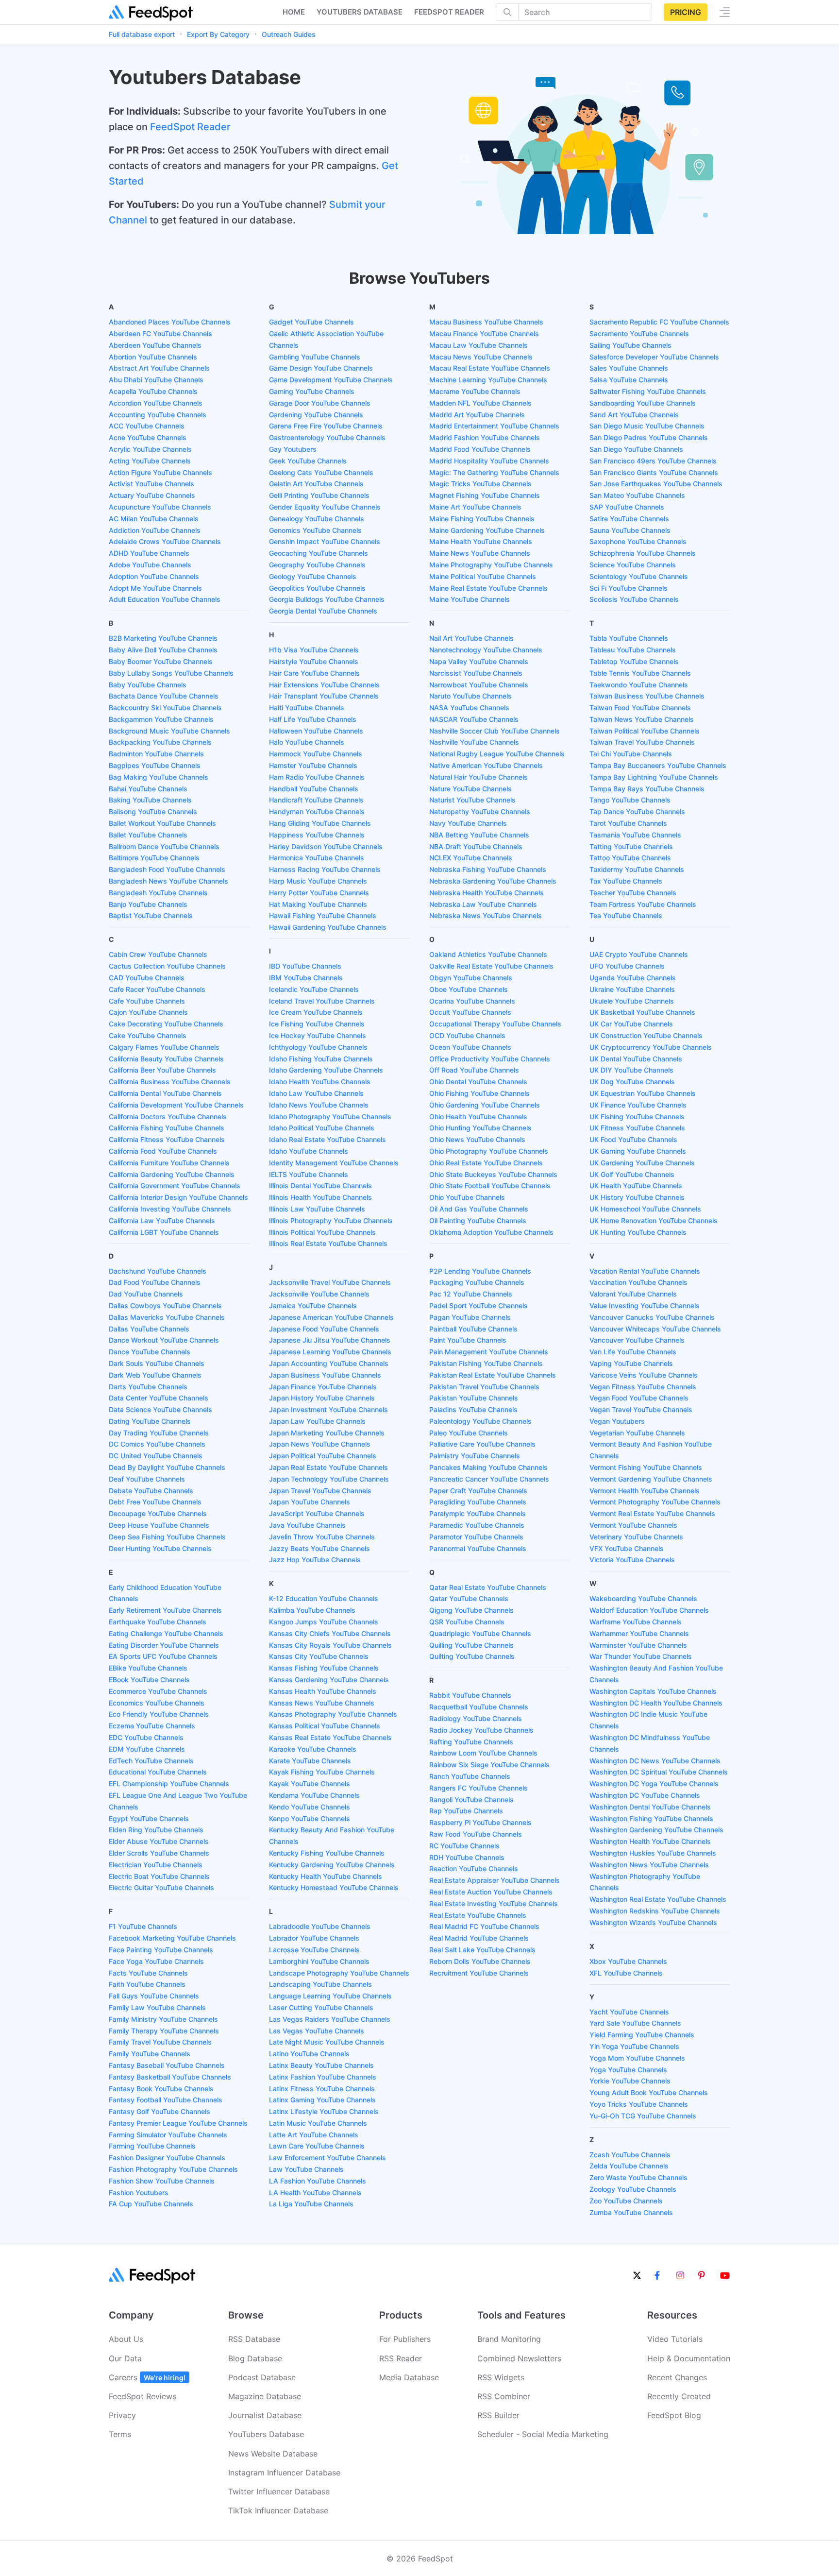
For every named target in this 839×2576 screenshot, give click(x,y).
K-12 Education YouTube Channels (324, 1598)
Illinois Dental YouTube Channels (320, 1186)
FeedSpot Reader (190, 127)
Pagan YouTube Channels (470, 1317)
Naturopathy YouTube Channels (480, 811)
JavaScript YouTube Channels (317, 1513)
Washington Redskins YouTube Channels (655, 1911)
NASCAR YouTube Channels (474, 719)
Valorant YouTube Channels (633, 1294)
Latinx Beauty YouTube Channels (321, 2065)
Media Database (409, 2377)
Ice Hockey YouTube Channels (318, 1035)
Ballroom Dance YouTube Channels (164, 846)
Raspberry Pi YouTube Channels (480, 1822)
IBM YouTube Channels (306, 978)
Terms (120, 2434)
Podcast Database (262, 2377)
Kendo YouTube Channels (310, 1807)
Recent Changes (677, 2377)
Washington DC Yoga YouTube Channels (654, 1783)
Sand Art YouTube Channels (634, 415)
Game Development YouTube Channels (331, 380)
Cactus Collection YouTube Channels (167, 966)
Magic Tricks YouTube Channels (480, 484)
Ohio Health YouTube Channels (478, 1117)
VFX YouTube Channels (627, 1548)
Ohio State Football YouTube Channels (490, 1186)
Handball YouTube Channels (314, 789)
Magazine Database (265, 2396)
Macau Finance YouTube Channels (484, 333)
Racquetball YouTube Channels (479, 1707)
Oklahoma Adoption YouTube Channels (491, 1232)
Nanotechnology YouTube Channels (486, 650)
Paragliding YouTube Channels (478, 1502)
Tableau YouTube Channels (633, 650)
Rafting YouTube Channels (471, 1742)
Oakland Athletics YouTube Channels (488, 954)
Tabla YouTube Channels (629, 638)
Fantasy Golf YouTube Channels (159, 2111)
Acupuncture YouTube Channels (160, 507)
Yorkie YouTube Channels (630, 2081)
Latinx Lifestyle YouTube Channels (324, 2111)
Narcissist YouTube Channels (476, 673)
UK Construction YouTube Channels (646, 1035)
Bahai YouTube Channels (148, 789)
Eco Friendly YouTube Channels (159, 1714)
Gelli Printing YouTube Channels (319, 495)
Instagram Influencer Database (284, 2473)
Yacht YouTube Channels (629, 2012)
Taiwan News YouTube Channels (642, 719)
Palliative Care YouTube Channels (482, 1444)
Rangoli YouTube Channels (471, 1800)
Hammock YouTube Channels (316, 754)
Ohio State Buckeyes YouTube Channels (493, 1174)
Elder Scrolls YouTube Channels (159, 1853)
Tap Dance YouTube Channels (637, 811)
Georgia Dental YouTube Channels (323, 611)
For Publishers (405, 2339)
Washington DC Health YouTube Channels (656, 1703)
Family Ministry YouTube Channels (163, 2019)
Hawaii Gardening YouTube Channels (328, 927)
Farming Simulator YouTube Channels (168, 2135)
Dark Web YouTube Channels (155, 1375)
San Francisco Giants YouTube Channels (654, 472)
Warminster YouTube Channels (638, 1645)
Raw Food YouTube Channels (476, 1834)
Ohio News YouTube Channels (477, 1139)
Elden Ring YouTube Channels (156, 1830)
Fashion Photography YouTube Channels (173, 2169)
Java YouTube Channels (307, 1525)
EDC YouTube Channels (146, 1737)
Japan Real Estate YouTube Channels (328, 1467)
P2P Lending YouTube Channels (480, 1271)
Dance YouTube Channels (150, 1352)
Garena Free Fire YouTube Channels (326, 426)
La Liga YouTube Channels (311, 2204)
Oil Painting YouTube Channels (478, 1220)
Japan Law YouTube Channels (317, 1421)
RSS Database (254, 2339)
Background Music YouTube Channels (169, 731)
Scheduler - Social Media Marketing (543, 2434)
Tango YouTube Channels (630, 800)
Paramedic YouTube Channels (477, 1525)
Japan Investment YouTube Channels (328, 1409)
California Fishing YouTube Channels (167, 1128)
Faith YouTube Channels (147, 1984)
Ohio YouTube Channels (467, 1197)
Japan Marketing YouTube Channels (327, 1433)
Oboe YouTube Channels (469, 989)
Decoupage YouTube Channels (158, 1513)
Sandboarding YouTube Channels (643, 403)
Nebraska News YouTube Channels (486, 915)
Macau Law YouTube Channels (478, 345)
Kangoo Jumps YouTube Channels (324, 1622)
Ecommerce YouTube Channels (158, 1691)
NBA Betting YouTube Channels (479, 835)
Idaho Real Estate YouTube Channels (327, 1139)
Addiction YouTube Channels (155, 530)
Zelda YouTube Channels (629, 2166)
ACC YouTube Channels (147, 426)
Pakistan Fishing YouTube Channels (486, 1363)
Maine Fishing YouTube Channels (482, 519)
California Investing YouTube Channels (170, 1209)
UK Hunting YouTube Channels (638, 1232)
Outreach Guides (289, 34)
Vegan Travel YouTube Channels (641, 1409)
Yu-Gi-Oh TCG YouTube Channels (643, 2116)
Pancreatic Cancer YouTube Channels (489, 1479)
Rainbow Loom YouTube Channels (483, 1753)
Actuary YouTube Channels (152, 495)
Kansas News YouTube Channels (322, 1703)
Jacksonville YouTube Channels (319, 1294)
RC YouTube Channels (464, 1846)
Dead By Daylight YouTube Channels (167, 1467)
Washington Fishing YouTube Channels (651, 1818)
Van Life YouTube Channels (633, 1352)
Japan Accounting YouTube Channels (329, 1363)
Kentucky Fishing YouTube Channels (327, 1853)
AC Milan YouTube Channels (154, 519)
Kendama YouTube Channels (314, 1795)
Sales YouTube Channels (629, 368)
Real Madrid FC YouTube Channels (484, 1926)
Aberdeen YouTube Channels (155, 345)
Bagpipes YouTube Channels (155, 765)
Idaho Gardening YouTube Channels (326, 1070)
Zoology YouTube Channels (633, 2189)
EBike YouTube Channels (148, 1668)
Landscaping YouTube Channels (320, 1984)
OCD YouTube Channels (467, 1035)
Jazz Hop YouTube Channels (315, 1560)
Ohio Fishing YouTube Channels (479, 1093)
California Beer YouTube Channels (162, 1070)
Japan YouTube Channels (310, 1502)
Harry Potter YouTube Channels (319, 893)
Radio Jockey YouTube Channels (481, 1730)
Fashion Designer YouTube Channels (167, 2158)
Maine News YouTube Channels (480, 553)
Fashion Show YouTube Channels (162, 2181)
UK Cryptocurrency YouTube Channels (651, 1047)
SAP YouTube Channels (627, 507)
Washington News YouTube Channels (649, 1865)
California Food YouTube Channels (163, 1151)
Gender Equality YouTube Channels (325, 507)
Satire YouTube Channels (629, 519)
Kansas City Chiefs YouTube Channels (330, 1633)
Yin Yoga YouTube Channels (634, 2046)
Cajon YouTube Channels (148, 1012)
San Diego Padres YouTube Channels (649, 437)
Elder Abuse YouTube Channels (159, 1841)
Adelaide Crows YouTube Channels (165, 541)
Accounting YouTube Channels (158, 415)
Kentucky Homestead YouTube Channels (334, 1887)
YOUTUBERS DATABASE (360, 12)
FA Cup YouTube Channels (151, 2204)
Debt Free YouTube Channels (155, 1502)
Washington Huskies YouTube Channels (653, 1853)
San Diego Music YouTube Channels (647, 426)
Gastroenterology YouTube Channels (327, 437)
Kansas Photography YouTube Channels (333, 1714)
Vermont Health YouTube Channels (645, 1491)
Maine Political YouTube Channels (483, 576)
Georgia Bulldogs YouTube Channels (327, 599)
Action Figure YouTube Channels (160, 472)
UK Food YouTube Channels (633, 1139)
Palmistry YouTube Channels (475, 1456)
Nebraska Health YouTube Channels (487, 893)
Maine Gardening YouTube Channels (487, 530)
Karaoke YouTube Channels (313, 1749)
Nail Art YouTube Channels (471, 638)
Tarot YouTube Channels (628, 823)
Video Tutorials (675, 2339)
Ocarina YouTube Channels (472, 1001)
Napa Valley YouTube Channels (479, 661)
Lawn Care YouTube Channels (317, 2146)
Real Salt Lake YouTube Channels (482, 1950)
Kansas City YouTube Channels (319, 1656)
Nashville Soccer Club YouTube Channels (495, 731)
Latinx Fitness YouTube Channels (322, 2089)
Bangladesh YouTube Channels (158, 893)
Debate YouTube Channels (151, 1491)
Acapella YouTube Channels (153, 391)
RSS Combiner (504, 2396)
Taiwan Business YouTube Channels (647, 696)
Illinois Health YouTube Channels (320, 1197)
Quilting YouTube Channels (472, 1656)
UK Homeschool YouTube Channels (645, 1209)
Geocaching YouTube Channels (319, 553)
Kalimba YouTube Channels (312, 1610)
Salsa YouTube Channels (629, 380)
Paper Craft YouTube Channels (478, 1491)
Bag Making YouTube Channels (159, 777)
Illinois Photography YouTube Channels (331, 1220)
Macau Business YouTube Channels (486, 322)
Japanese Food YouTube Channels (324, 1329)
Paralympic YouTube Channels (478, 1513)
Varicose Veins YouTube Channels (644, 1375)
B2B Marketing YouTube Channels (163, 638)
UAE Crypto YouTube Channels (639, 954)
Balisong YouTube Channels (153, 811)
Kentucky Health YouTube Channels (326, 1876)
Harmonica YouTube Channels (317, 858)
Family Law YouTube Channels (157, 2007)
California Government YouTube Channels (175, 1186)
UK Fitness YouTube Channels (637, 1128)
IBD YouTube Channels (305, 966)
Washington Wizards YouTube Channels (653, 1922)
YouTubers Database (266, 2434)
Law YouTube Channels (306, 2169)
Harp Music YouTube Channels (318, 881)
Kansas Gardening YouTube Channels (329, 1680)
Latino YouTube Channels (309, 2054)
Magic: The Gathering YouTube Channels (494, 472)
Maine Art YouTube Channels (475, 507)
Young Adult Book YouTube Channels (649, 2092)
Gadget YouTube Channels (311, 322)
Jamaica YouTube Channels (313, 1305)
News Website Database (273, 2454)
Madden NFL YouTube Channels (480, 403)
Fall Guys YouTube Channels (154, 1996)
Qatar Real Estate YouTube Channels (488, 1587)
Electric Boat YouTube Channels (159, 1876)
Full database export (142, 34)
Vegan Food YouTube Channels (639, 1398)
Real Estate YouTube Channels (478, 1915)
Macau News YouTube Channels (481, 357)
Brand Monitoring (509, 2339)
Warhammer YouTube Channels (639, 1633)
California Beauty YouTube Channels (166, 1059)
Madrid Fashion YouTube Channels (485, 437)
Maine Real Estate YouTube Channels (488, 588)
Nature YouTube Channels (470, 789)
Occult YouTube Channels (470, 1012)
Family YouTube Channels (150, 2054)
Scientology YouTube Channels (639, 576)
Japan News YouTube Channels (320, 1444)
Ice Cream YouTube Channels (316, 1012)
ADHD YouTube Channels (149, 553)
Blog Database (255, 2358)
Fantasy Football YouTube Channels (166, 2100)
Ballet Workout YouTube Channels (162, 823)
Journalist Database (265, 2415)
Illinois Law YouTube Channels (317, 1209)
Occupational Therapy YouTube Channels (495, 1024)
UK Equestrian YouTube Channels (643, 1093)
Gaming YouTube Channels (312, 391)
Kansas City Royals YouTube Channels (330, 1645)
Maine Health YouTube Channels (481, 541)
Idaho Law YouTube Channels (316, 1093)
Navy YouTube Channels (468, 823)
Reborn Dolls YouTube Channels (480, 1961)
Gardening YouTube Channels (316, 415)
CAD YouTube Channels (147, 978)
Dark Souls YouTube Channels (157, 1363)
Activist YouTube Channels (151, 484)
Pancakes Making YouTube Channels (488, 1467)
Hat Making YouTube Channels (318, 904)
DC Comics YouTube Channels (157, 1444)
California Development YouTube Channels (176, 1105)
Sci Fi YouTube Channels (629, 588)
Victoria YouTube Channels (632, 1560)
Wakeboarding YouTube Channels (643, 1598)
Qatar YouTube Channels (469, 1598)
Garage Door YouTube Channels (320, 403)
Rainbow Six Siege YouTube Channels (489, 1765)
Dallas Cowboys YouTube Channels (165, 1305)
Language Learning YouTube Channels (330, 1996)
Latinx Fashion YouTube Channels (323, 2077)
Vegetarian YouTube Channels (637, 1433)
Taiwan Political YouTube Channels (645, 731)
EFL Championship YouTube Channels (169, 1783)
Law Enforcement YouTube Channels (327, 2158)
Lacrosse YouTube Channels (314, 1950)
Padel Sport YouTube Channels (478, 1305)
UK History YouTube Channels (637, 1197)
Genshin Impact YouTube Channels (325, 541)
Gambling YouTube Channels (315, 357)
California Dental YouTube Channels (165, 1093)
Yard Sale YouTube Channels (635, 2023)
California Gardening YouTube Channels (172, 1174)
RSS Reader (401, 2358)
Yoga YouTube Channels (628, 2070)
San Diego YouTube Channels (636, 449)
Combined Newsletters (519, 2358)
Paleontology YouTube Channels (480, 1421)
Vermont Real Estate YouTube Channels (652, 1513)
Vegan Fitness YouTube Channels (643, 1387)
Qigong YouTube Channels (471, 1610)
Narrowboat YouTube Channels (479, 685)
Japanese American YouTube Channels (331, 1317)
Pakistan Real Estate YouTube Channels (493, 1375)
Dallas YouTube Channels (149, 1329)
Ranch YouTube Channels (470, 1776)
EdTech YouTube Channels (151, 1761)
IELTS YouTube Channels (309, 1174)
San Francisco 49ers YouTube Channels (653, 461)
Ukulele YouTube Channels (632, 1001)
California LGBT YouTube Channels (164, 1232)
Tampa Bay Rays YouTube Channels (647, 789)
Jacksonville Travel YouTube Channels (330, 1282)
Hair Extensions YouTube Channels (324, 685)
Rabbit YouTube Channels (470, 1695)
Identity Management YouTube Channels (334, 1163)
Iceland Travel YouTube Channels (322, 1001)
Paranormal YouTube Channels (478, 1548)
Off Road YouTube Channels (474, 1070)
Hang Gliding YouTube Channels (320, 823)
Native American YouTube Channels (486, 765)
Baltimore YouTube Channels (154, 858)
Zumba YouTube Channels (631, 2212)
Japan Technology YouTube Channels (329, 1479)
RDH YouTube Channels (467, 1857)
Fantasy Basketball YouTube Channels (170, 2077)
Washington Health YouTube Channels (650, 1841)
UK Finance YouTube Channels (638, 1105)
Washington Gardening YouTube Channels (656, 1830)
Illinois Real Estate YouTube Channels (328, 1243)
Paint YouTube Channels (468, 1340)
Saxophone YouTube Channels (638, 541)
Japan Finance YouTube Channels (323, 1387)
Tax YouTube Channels (626, 881)
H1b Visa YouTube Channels (314, 650)
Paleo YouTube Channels (469, 1433)
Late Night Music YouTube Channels (327, 2042)
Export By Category (218, 34)
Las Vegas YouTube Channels (317, 2031)
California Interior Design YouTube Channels (178, 1197)
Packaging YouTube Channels (477, 1282)
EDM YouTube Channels (147, 1749)
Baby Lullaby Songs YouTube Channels (171, 673)
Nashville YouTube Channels (474, 742)
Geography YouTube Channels (317, 565)
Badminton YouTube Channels (156, 754)
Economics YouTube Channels (157, 1703)
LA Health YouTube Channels (315, 2192)
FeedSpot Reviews (143, 2396)
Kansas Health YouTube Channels (323, 1691)
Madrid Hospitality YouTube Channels (489, 461)
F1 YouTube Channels (143, 1926)
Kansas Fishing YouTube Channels (324, 1668)
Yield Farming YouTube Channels (642, 2035)
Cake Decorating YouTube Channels (166, 1024)
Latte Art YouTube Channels (314, 2135)
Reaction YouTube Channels (474, 1868)
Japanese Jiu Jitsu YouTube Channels (330, 1340)
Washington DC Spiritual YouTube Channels (659, 1772)
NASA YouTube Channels (469, 708)
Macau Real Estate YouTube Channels (490, 368)
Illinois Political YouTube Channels (322, 1232)
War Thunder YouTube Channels (641, 1656)
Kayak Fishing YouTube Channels (322, 1772)
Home (294, 12)
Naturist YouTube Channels (472, 800)
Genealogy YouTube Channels (317, 519)
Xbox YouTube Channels (628, 1961)
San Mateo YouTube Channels (637, 495)
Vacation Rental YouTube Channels (645, 1271)
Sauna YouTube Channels (630, 530)
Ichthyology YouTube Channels (318, 1047)
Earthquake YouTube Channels (158, 1622)
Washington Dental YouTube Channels (650, 1807)
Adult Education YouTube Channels (165, 599)
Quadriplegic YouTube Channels (480, 1633)
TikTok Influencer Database (278, 2510)
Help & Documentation (689, 2358)
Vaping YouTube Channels (631, 1363)
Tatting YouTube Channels (631, 846)
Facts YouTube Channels (148, 1973)
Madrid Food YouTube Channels (480, 449)
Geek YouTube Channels (308, 461)
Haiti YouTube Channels (307, 708)
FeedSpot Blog (674, 2415)
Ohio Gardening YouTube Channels (485, 1105)
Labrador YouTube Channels (314, 1938)
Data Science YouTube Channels (160, 1409)
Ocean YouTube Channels (470, 1047)
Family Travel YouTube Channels (160, 2042)
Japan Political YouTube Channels (323, 1456)
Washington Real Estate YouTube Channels (658, 1899)
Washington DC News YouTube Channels (655, 1761)
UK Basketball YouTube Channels (642, 1012)
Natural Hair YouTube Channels (478, 777)
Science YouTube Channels (633, 565)
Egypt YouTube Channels (149, 1818)
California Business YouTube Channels (170, 1082)
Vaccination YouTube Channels (638, 1282)
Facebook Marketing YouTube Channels (172, 1938)
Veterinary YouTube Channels (636, 1537)
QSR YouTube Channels (467, 1622)
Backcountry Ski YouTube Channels (165, 708)
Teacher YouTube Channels (633, 893)
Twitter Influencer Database (279, 2491)
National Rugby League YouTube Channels (497, 754)
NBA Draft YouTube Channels (476, 846)
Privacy (122, 2415)
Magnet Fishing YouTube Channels (485, 495)
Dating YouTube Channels (150, 1421)
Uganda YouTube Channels (633, 978)
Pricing (686, 12)
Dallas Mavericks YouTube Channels (167, 1317)
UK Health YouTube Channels (636, 1186)
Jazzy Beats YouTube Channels (319, 1548)
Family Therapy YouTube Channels (164, 2031)
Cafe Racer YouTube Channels (157, 989)
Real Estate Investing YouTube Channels (494, 1903)
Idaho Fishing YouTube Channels (321, 1059)
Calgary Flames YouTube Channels (164, 1047)
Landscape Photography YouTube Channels (339, 1973)
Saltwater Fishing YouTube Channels (648, 391)
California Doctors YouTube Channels (168, 1117)
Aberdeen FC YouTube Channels (160, 333)
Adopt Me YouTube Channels (155, 588)
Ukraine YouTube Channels (632, 989)
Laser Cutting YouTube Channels (321, 2007)
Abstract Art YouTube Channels (159, 368)
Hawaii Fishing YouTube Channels (323, 915)
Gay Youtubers (293, 449)
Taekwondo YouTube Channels (639, 685)
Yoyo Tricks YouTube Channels (639, 2104)
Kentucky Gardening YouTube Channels (332, 1865)
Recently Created (679, 2396)
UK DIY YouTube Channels (631, 1070)
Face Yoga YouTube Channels (156, 1961)
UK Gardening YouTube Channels (642, 1163)
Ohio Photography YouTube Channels (489, 1151)
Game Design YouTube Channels (321, 368)
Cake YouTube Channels (148, 1035)
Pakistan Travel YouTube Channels (484, 1387)
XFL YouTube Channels (626, 1973)
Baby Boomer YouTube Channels (161, 661)
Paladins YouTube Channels (473, 1409)
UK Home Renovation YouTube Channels (654, 1220)
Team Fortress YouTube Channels (643, 904)
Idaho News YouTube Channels (319, 1105)
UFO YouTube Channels (627, 966)
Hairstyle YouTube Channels (314, 661)
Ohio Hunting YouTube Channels (480, 1128)
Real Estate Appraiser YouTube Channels (495, 1880)
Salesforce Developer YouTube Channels (654, 357)
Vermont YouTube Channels (633, 1525)
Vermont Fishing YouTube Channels (646, 1467)
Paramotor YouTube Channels (476, 1537)
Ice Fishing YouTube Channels (317, 1024)
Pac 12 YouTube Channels (471, 1294)
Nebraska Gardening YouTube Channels (493, 881)
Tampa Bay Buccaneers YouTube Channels (658, 765)
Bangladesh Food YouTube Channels (167, 869)
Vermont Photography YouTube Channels (655, 1502)
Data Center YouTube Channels (159, 1398)
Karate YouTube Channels (310, 1761)
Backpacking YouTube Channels (160, 742)
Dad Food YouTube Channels (155, 1282)
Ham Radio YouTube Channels (317, 777)
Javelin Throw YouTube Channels (322, 1537)
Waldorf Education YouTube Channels (649, 1610)
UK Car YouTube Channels (631, 1024)
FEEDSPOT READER (449, 12)
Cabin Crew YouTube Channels (158, 954)
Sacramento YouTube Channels (639, 333)
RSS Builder (498, 2415)
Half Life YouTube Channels (313, 719)
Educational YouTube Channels (158, 1772)
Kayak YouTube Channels (310, 1783)
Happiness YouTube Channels (317, 835)
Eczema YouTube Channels (152, 1726)
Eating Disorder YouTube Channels (164, 1645)
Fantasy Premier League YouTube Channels (178, 2123)
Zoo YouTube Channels (626, 2201)
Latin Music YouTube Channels (318, 2123)
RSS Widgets (501, 2377)
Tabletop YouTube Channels (634, 661)
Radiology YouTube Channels (476, 1718)
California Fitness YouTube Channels (167, 1139)
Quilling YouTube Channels (471, 1645)
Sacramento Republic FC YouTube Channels (659, 322)
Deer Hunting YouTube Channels (160, 1548)
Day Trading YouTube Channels (159, 1433)
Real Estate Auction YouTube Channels (491, 1892)
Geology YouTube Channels (313, 576)
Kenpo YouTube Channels (310, 1818)
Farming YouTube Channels (152, 2146)
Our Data (125, 2358)
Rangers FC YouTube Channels (478, 1788)
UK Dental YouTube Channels (636, 1059)
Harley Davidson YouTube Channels (326, 846)
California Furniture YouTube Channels (169, 1163)
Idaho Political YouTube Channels (322, 1128)
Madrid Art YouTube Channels (477, 415)
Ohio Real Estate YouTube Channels (486, 1163)
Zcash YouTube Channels (630, 2155)
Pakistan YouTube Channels (474, 1398)
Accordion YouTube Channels (156, 403)
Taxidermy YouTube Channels (637, 869)
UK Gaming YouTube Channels (638, 1151)
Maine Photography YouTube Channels (491, 565)
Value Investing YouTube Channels (645, 1305)
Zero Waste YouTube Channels (638, 2177)
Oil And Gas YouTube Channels (479, 1209)
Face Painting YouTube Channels (161, 1950)
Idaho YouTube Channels (309, 1151)
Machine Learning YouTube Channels (488, 380)
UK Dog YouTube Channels (632, 1082)
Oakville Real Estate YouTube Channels (491, 966)
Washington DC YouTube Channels (645, 1795)
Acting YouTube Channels (150, 461)
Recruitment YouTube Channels (479, 1973)
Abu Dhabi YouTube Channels (156, 380)
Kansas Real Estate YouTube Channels (330, 1737)
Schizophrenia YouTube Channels (643, 553)
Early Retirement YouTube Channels (165, 1610)
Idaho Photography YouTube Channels (330, 1117)
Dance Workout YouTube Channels (164, 1340)
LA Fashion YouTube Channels (318, 2181)
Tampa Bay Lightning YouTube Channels (654, 777)
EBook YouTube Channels (149, 1680)
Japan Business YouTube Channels (325, 1375)
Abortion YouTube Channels (153, 357)
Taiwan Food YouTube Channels (640, 708)
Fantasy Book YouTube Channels (161, 2089)
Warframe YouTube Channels (636, 1622)
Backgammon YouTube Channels (161, 719)
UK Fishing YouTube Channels (637, 1117)
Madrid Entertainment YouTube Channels (494, 426)
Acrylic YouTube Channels (150, 449)
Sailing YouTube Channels (630, 345)
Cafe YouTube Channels (147, 1001)
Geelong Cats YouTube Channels (321, 472)
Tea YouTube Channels (626, 915)
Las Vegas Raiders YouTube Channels (330, 2019)
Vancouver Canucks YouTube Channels (652, 1317)
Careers (147, 2377)
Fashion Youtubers (139, 2192)
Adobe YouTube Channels (150, 565)
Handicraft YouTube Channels (316, 800)
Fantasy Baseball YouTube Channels (167, 2065)
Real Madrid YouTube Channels (479, 1938)
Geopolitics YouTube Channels (317, 588)
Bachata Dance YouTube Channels (164, 696)
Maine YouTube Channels (470, 599)
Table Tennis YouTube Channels (640, 673)
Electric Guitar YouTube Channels (161, 1887)
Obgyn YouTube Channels (471, 978)
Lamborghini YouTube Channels (319, 1961)
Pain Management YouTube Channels (489, 1352)
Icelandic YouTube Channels (314, 989)
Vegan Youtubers (617, 1421)
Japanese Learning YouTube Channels (330, 1352)
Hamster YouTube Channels (313, 765)
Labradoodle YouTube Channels (320, 1926)
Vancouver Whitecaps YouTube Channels (655, 1329)
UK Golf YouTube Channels (632, 1174)
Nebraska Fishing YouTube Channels (488, 869)
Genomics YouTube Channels (315, 530)
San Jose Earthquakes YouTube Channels (656, 484)
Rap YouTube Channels (466, 1811)
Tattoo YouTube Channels (630, 858)
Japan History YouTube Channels (322, 1398)
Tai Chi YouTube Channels (631, 754)
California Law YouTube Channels (162, 1220)
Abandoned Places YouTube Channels (170, 322)
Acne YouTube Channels (148, 437)
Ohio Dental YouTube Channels (478, 1082)
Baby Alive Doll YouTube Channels (163, 650)
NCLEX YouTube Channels (471, 858)
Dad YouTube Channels (146, 1294)
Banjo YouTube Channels (148, 904)
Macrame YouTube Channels (475, 391)
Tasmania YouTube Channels (635, 835)
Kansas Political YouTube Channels (325, 1726)
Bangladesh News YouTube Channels (168, 881)
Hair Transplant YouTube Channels (324, 696)
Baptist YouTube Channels (151, 915)
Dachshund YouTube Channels (158, 1271)
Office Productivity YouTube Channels (490, 1059)
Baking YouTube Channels (150, 800)
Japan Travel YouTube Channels (320, 1491)
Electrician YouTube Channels (156, 1865)
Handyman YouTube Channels (317, 811)
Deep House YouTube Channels (159, 1525)
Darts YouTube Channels (148, 1387)
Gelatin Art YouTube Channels (316, 484)
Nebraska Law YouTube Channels (483, 904)
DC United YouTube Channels (156, 1456)
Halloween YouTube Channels (316, 731)
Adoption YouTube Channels (154, 576)
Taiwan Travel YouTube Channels (642, 742)
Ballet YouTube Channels (148, 835)
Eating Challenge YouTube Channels (166, 1633)
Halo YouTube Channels (307, 742)
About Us (126, 2339)
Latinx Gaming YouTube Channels (322, 2100)
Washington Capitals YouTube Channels (653, 1691)
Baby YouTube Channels (148, 685)
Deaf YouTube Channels (147, 1479)
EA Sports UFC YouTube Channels (163, 1656)
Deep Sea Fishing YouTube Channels (167, 1537)
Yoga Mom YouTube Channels (637, 2058)
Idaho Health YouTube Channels (320, 1082)
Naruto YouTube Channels (470, 696)
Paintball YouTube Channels (473, 1329)
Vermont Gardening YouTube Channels (651, 1479)
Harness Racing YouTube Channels (325, 869)
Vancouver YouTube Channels (637, 1340)
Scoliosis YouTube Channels (634, 599)
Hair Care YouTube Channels (314, 673)
